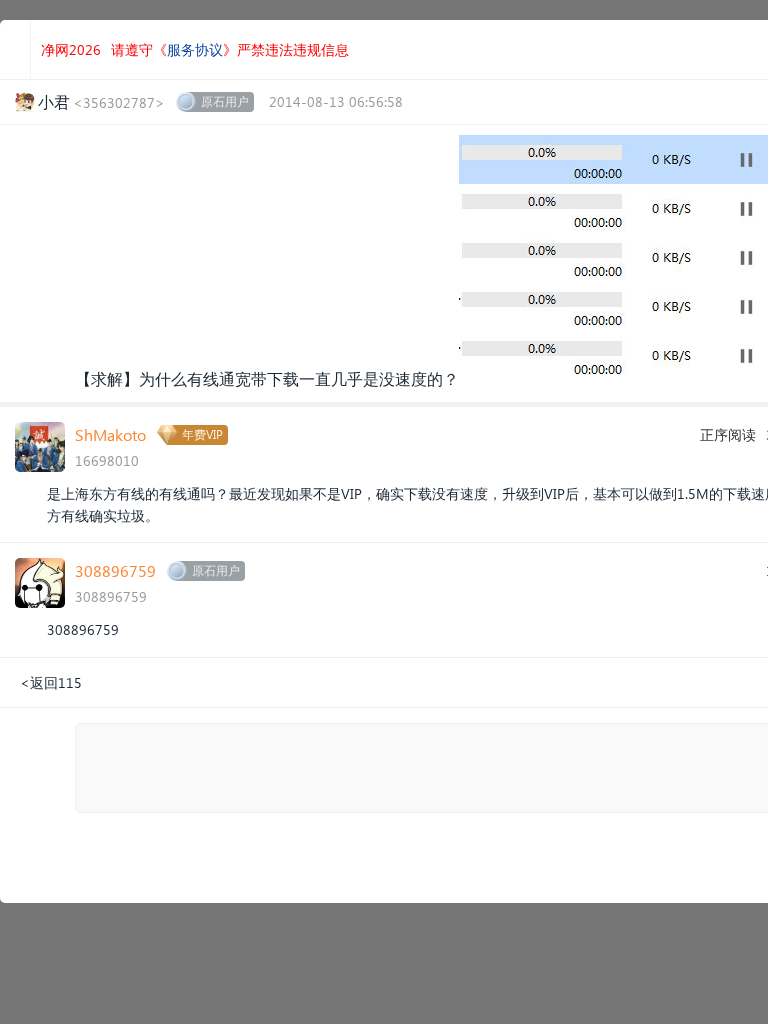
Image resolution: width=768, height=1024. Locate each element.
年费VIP (202, 434)
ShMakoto (110, 434)
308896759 (115, 570)
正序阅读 (728, 434)
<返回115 (51, 682)
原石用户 (225, 101)
